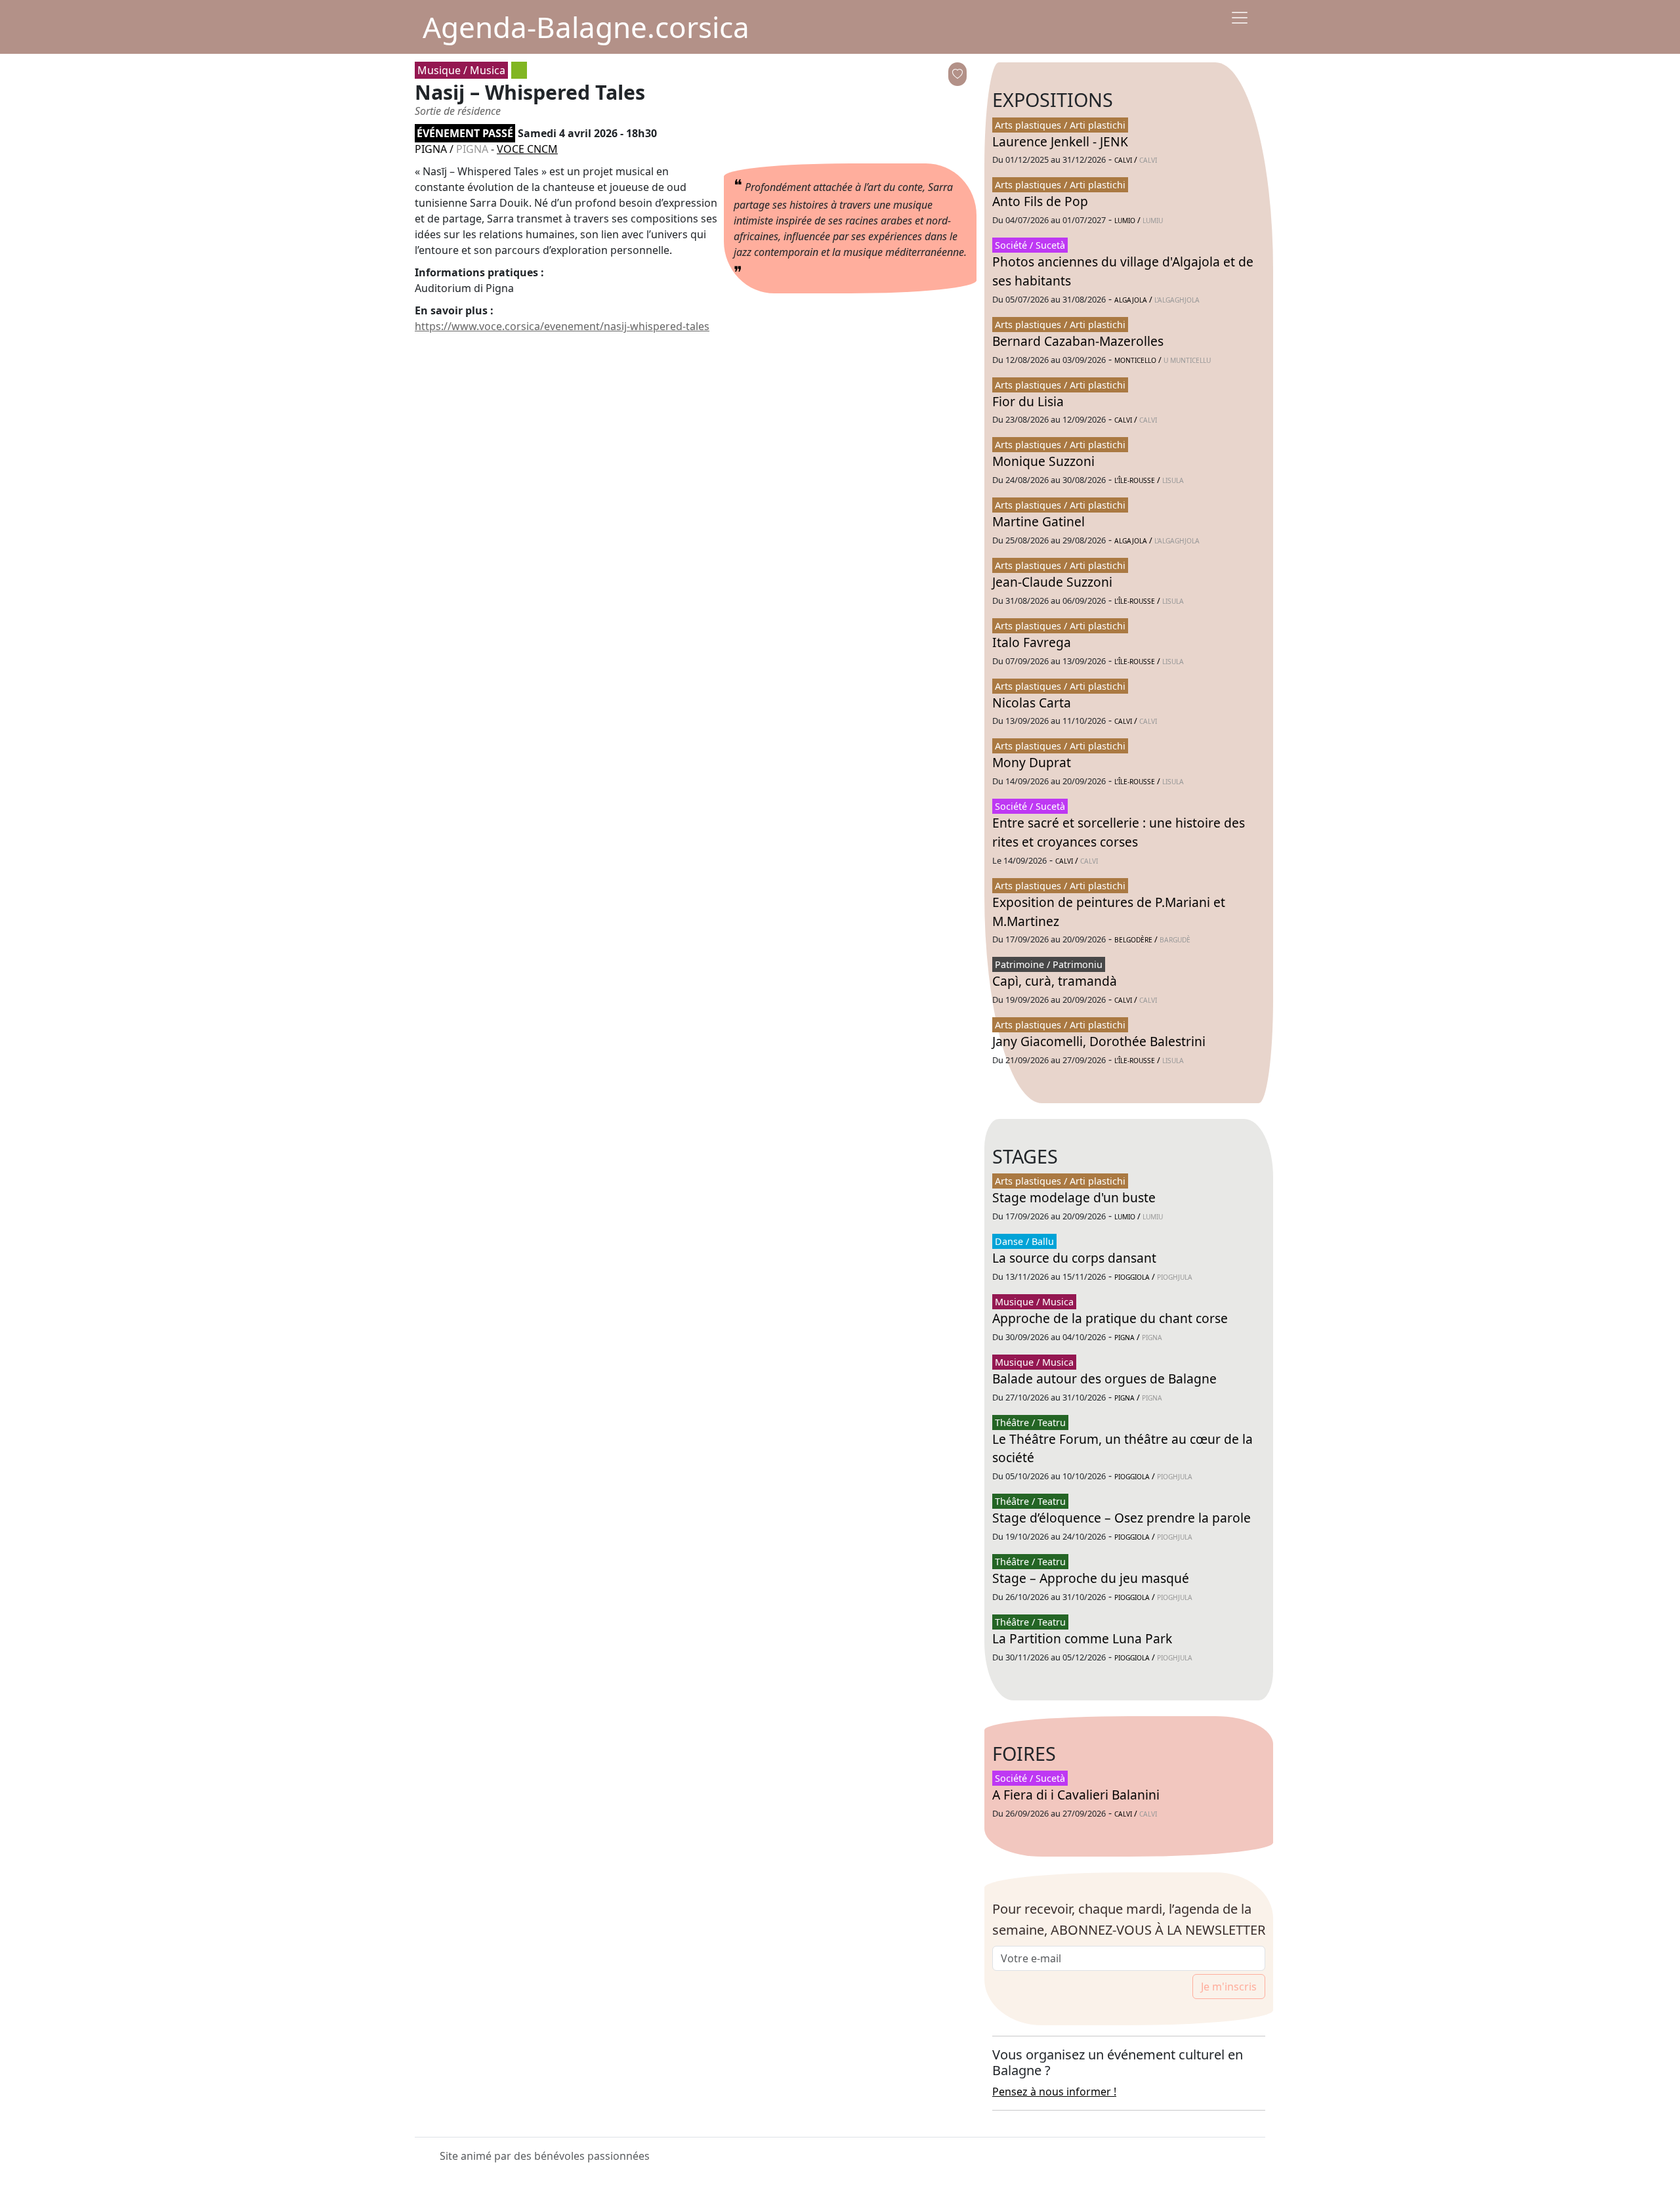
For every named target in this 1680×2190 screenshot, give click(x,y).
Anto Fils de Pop (1040, 201)
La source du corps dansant (1074, 1258)
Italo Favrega (1032, 642)
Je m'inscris (1229, 1987)
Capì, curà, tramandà (1055, 981)
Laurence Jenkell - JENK (1060, 141)
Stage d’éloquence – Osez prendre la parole (1122, 1518)
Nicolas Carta (1032, 703)
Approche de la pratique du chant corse (1110, 1318)
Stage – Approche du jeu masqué (1091, 1578)
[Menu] (1240, 18)
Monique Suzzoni (1043, 461)
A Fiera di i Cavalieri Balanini (1076, 1795)
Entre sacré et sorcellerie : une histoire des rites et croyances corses (1119, 832)
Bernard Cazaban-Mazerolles (1078, 341)
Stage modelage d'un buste (1074, 1197)
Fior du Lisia (1028, 401)
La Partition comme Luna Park (1082, 1638)
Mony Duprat (1032, 762)
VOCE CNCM (527, 149)
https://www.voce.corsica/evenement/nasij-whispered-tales (562, 326)
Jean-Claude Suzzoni (1052, 582)
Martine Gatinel (1039, 521)
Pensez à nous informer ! (1054, 2092)
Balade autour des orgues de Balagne (1104, 1379)
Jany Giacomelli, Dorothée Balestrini (1099, 1041)
